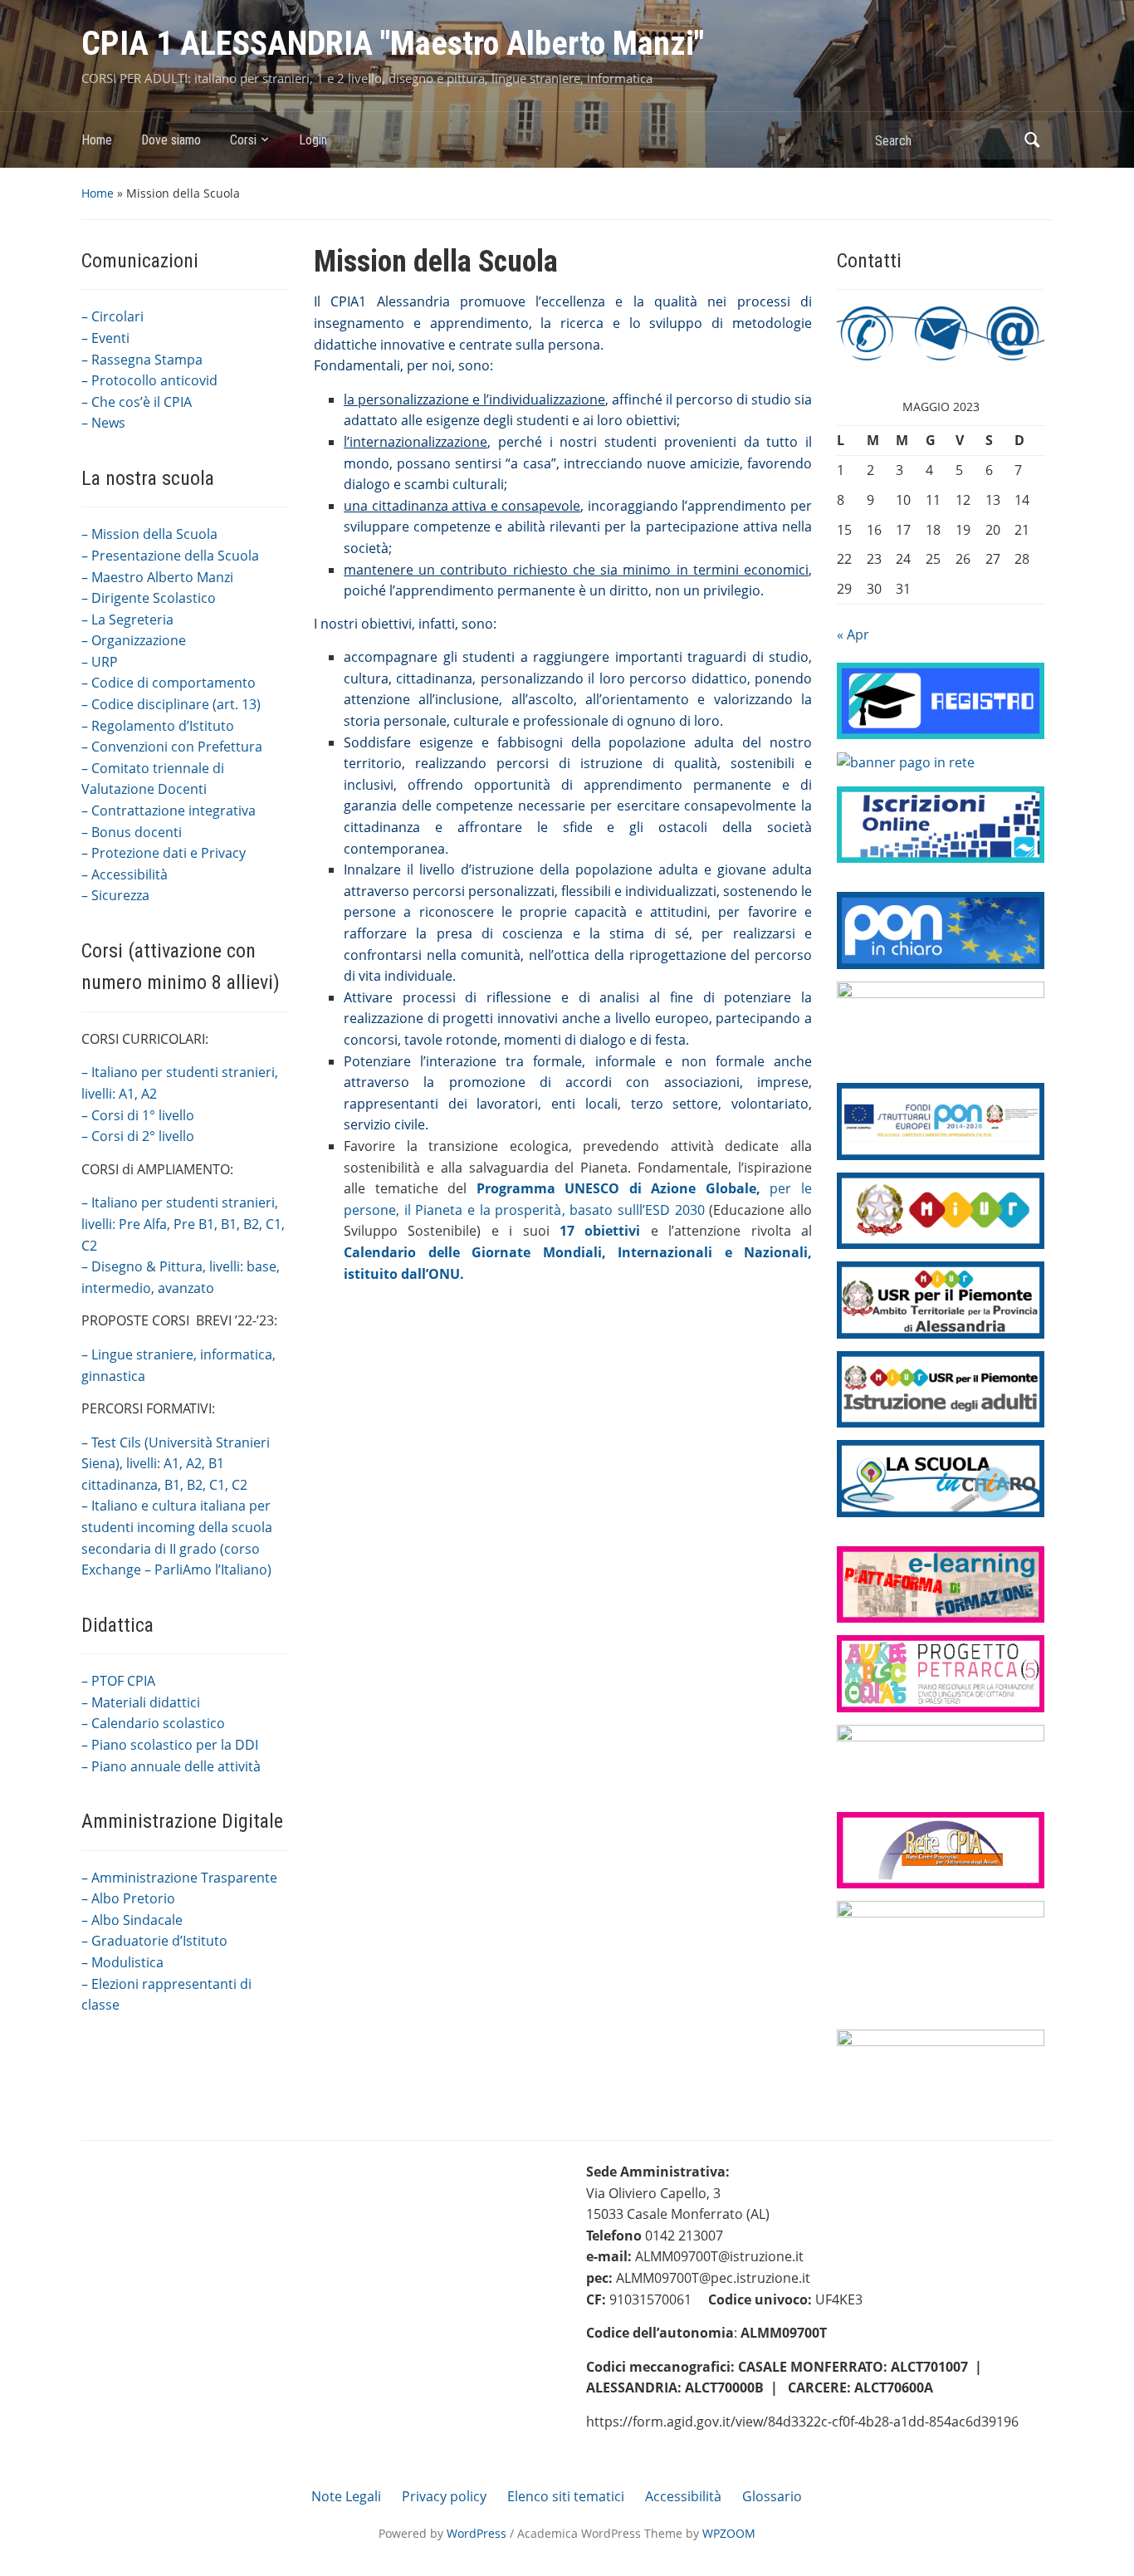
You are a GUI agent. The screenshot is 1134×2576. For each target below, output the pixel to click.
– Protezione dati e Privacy (164, 853)
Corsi (243, 140)
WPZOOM (729, 2533)
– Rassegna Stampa (142, 360)
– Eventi (105, 338)
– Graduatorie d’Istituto (154, 1941)
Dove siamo (171, 140)
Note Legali (346, 2496)
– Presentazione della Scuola (170, 556)
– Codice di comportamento (169, 683)
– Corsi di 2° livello (138, 1136)
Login (313, 140)
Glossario (772, 2496)
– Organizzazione (134, 640)
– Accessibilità (125, 874)
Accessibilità (683, 2496)
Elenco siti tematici (566, 2496)
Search (1032, 140)
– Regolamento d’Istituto (158, 726)
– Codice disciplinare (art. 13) (171, 704)
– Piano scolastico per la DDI (170, 1745)
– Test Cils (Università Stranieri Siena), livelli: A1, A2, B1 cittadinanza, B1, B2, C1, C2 (176, 1464)
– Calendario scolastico (153, 1723)
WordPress (477, 2533)
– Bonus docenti (132, 832)
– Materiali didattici (141, 1702)
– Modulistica (122, 1962)
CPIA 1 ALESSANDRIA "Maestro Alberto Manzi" (393, 44)
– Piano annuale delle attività (171, 1766)
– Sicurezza (115, 895)
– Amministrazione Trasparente (179, 1878)
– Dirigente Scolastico (149, 598)
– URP (100, 662)
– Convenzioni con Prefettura (172, 747)
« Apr (853, 634)
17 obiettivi (600, 1231)
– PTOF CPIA (118, 1681)
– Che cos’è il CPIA (137, 402)
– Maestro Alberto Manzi (157, 577)
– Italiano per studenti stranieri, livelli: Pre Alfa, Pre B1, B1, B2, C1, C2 (183, 1224)
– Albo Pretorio (128, 1898)
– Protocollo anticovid (149, 380)
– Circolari (112, 316)
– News (103, 423)
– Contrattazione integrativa (169, 811)
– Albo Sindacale (132, 1920)
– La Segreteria (127, 620)
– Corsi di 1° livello (138, 1115)
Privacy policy (444, 2496)
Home (97, 140)
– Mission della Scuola (149, 534)
